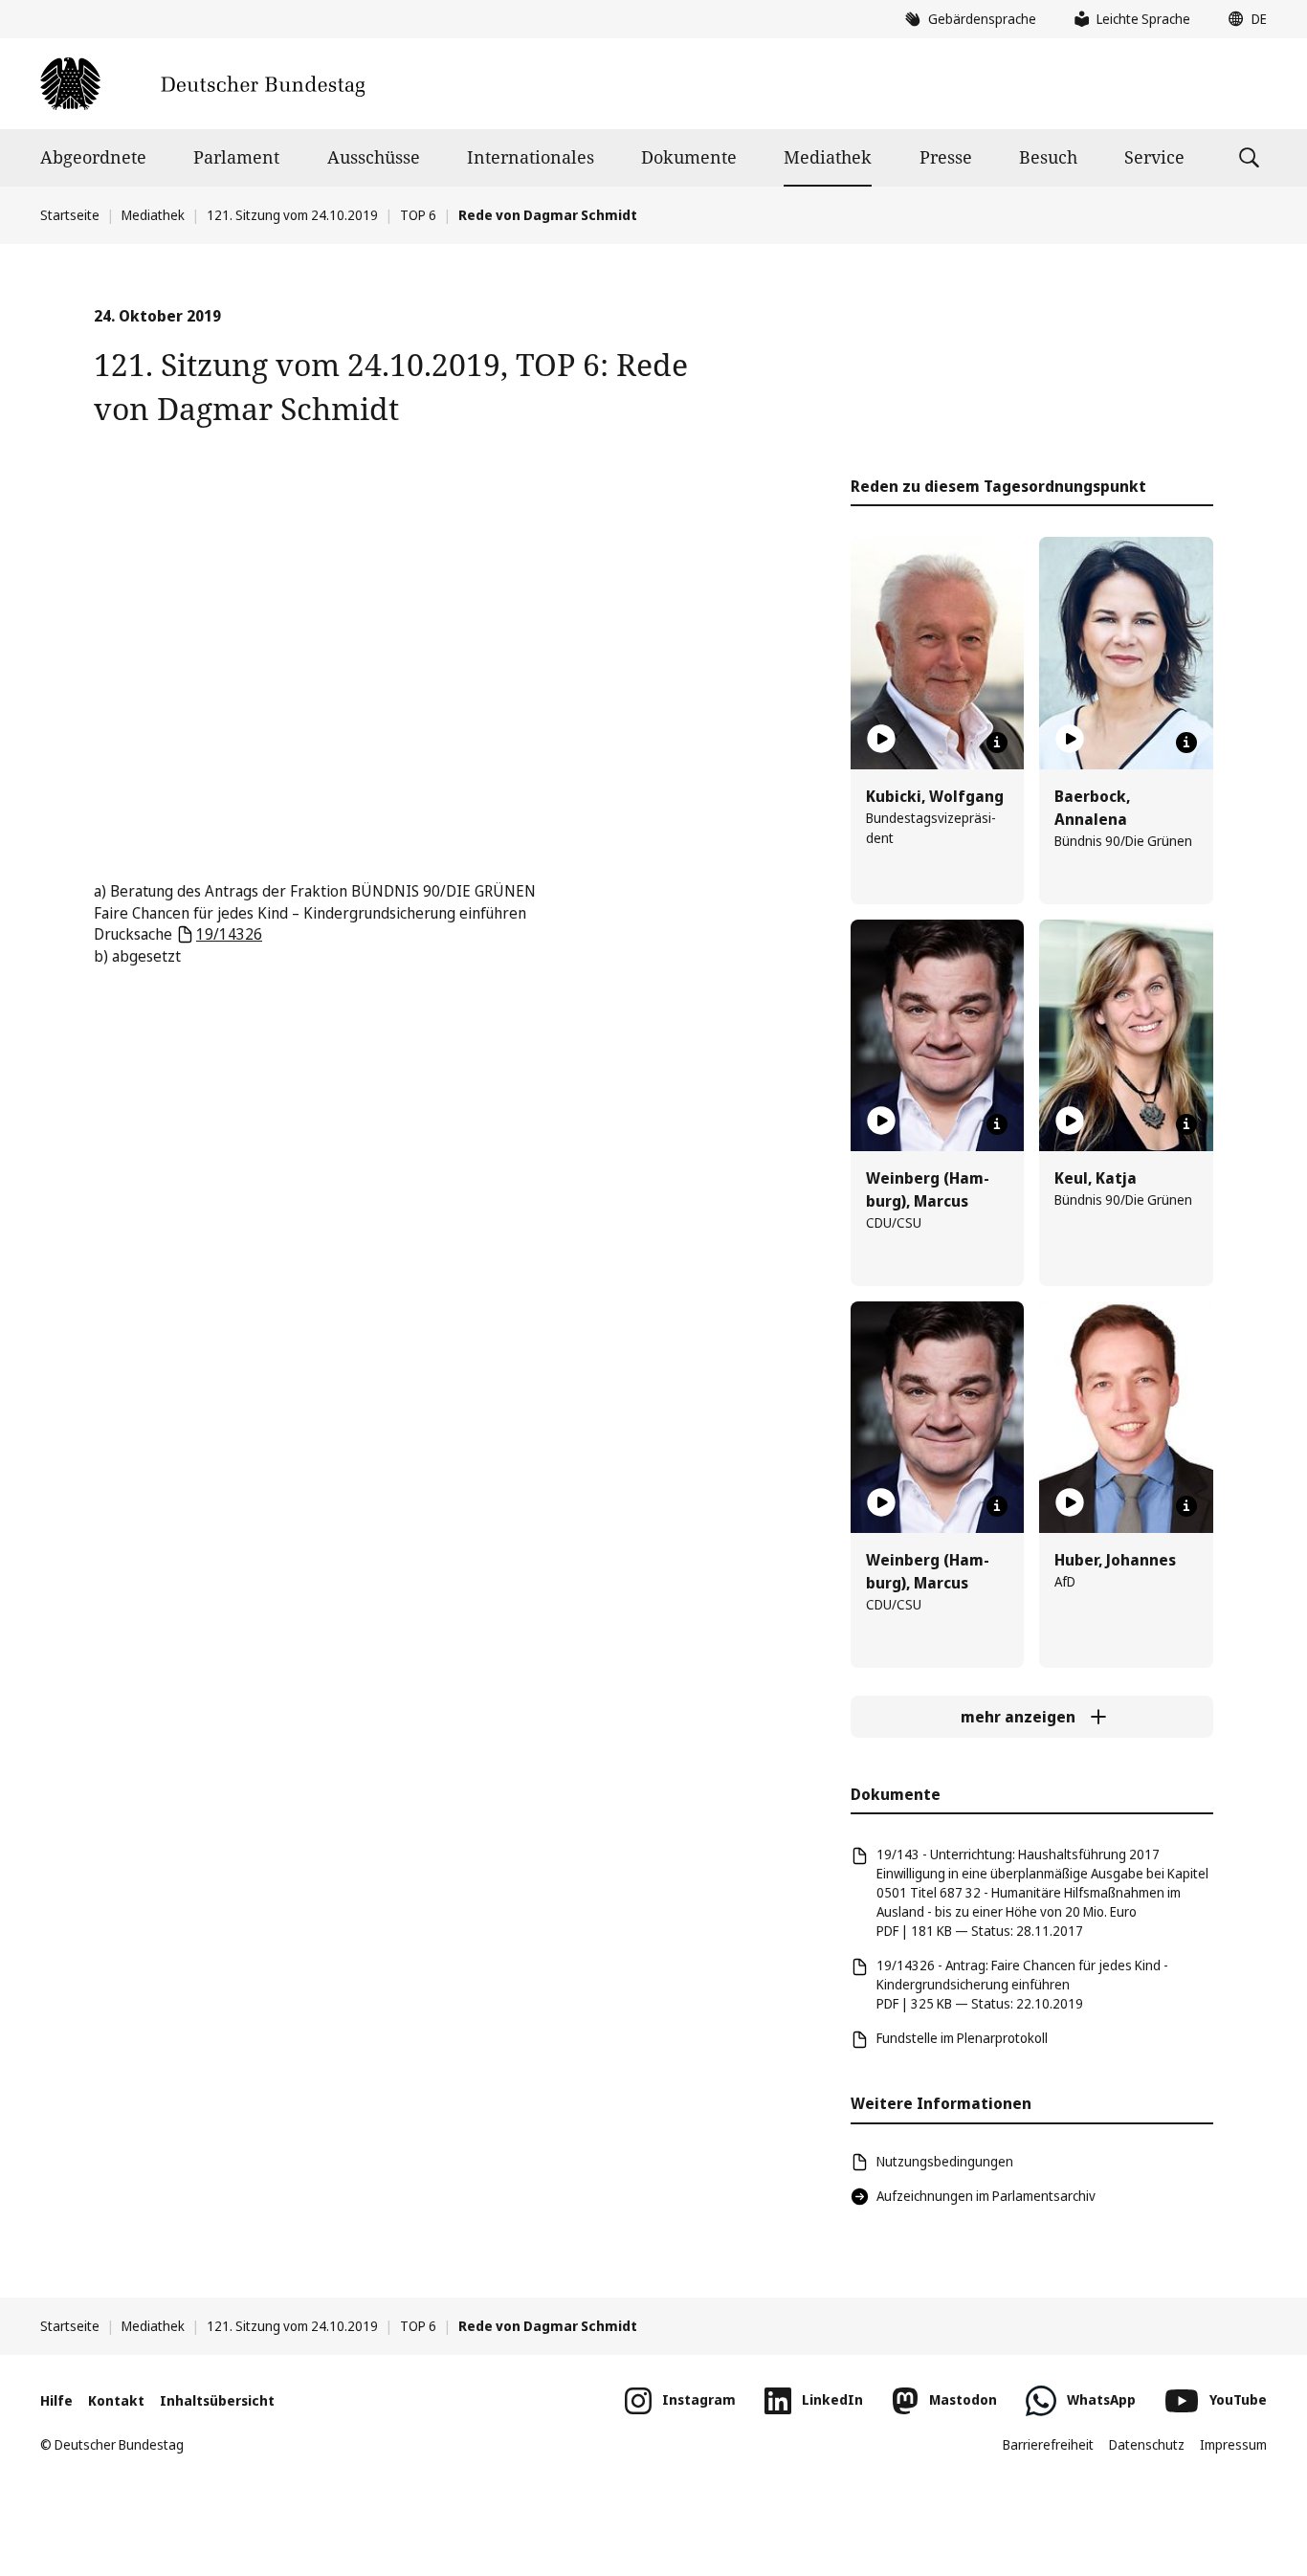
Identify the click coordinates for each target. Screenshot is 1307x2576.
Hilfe (56, 2400)
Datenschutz (1147, 2444)
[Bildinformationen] (997, 743)
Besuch (1048, 157)
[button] (1243, 19)
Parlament (236, 157)
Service (1154, 157)
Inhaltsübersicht (217, 2400)
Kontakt (116, 2400)
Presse (946, 157)
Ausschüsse (374, 157)
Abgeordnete (93, 157)
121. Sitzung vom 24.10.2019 (292, 215)
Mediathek (828, 157)
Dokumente (689, 157)
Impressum (1233, 2444)
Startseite (70, 215)
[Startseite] (202, 84)
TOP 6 (418, 215)
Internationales (531, 157)
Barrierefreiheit (1048, 2444)
